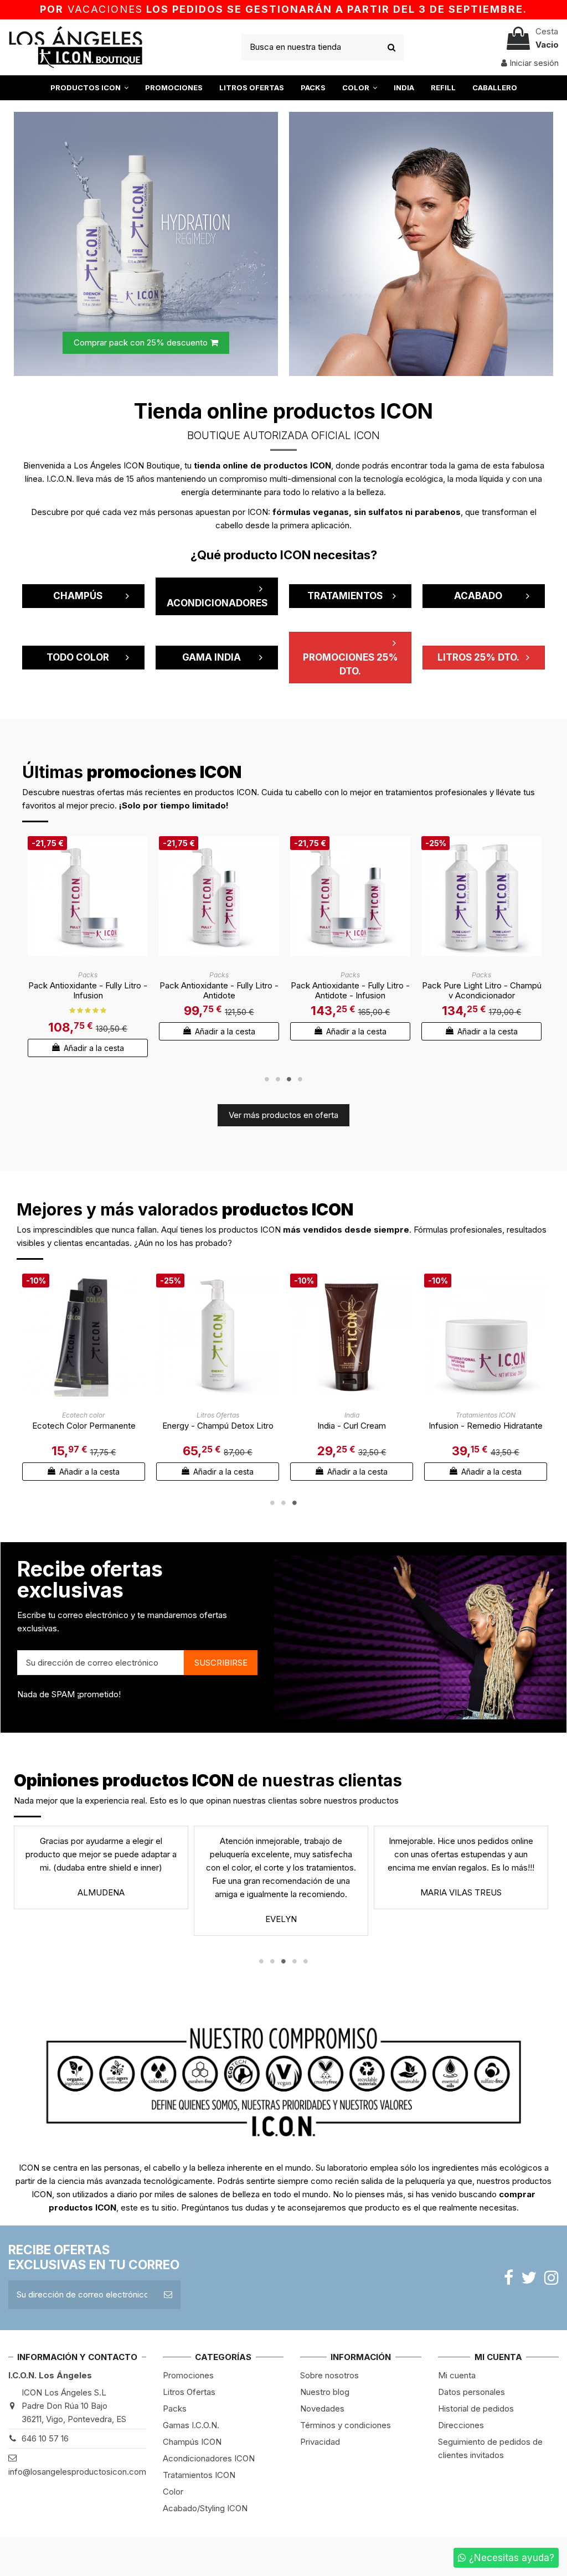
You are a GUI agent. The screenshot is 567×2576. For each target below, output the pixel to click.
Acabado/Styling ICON (205, 2508)
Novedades (322, 2408)
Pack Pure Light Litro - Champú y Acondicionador (482, 990)
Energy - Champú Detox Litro (218, 1426)
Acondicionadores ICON (209, 2458)
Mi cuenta (457, 2375)
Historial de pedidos (476, 2408)
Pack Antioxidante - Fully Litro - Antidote (219, 990)
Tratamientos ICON (199, 2475)
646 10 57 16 (45, 2438)
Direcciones (461, 2425)
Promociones (188, 2375)
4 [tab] (300, 1079)
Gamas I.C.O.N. (191, 2425)
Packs (175, 2408)
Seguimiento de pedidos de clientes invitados (490, 2448)
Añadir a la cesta (93, 1048)
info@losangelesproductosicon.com (77, 2472)
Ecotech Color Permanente (84, 1426)
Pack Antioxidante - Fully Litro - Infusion (88, 990)
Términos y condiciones (346, 2425)
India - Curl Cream (352, 1426)
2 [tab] (278, 1079)
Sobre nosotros (329, 2375)
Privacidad (320, 2442)
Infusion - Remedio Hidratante (486, 1426)
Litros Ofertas (189, 2392)
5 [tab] (306, 1961)
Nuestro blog (325, 2392)
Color (173, 2492)
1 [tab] (267, 1079)
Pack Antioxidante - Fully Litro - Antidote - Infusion (350, 990)
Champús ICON (192, 2442)
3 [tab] (289, 1079)
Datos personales (471, 2392)
